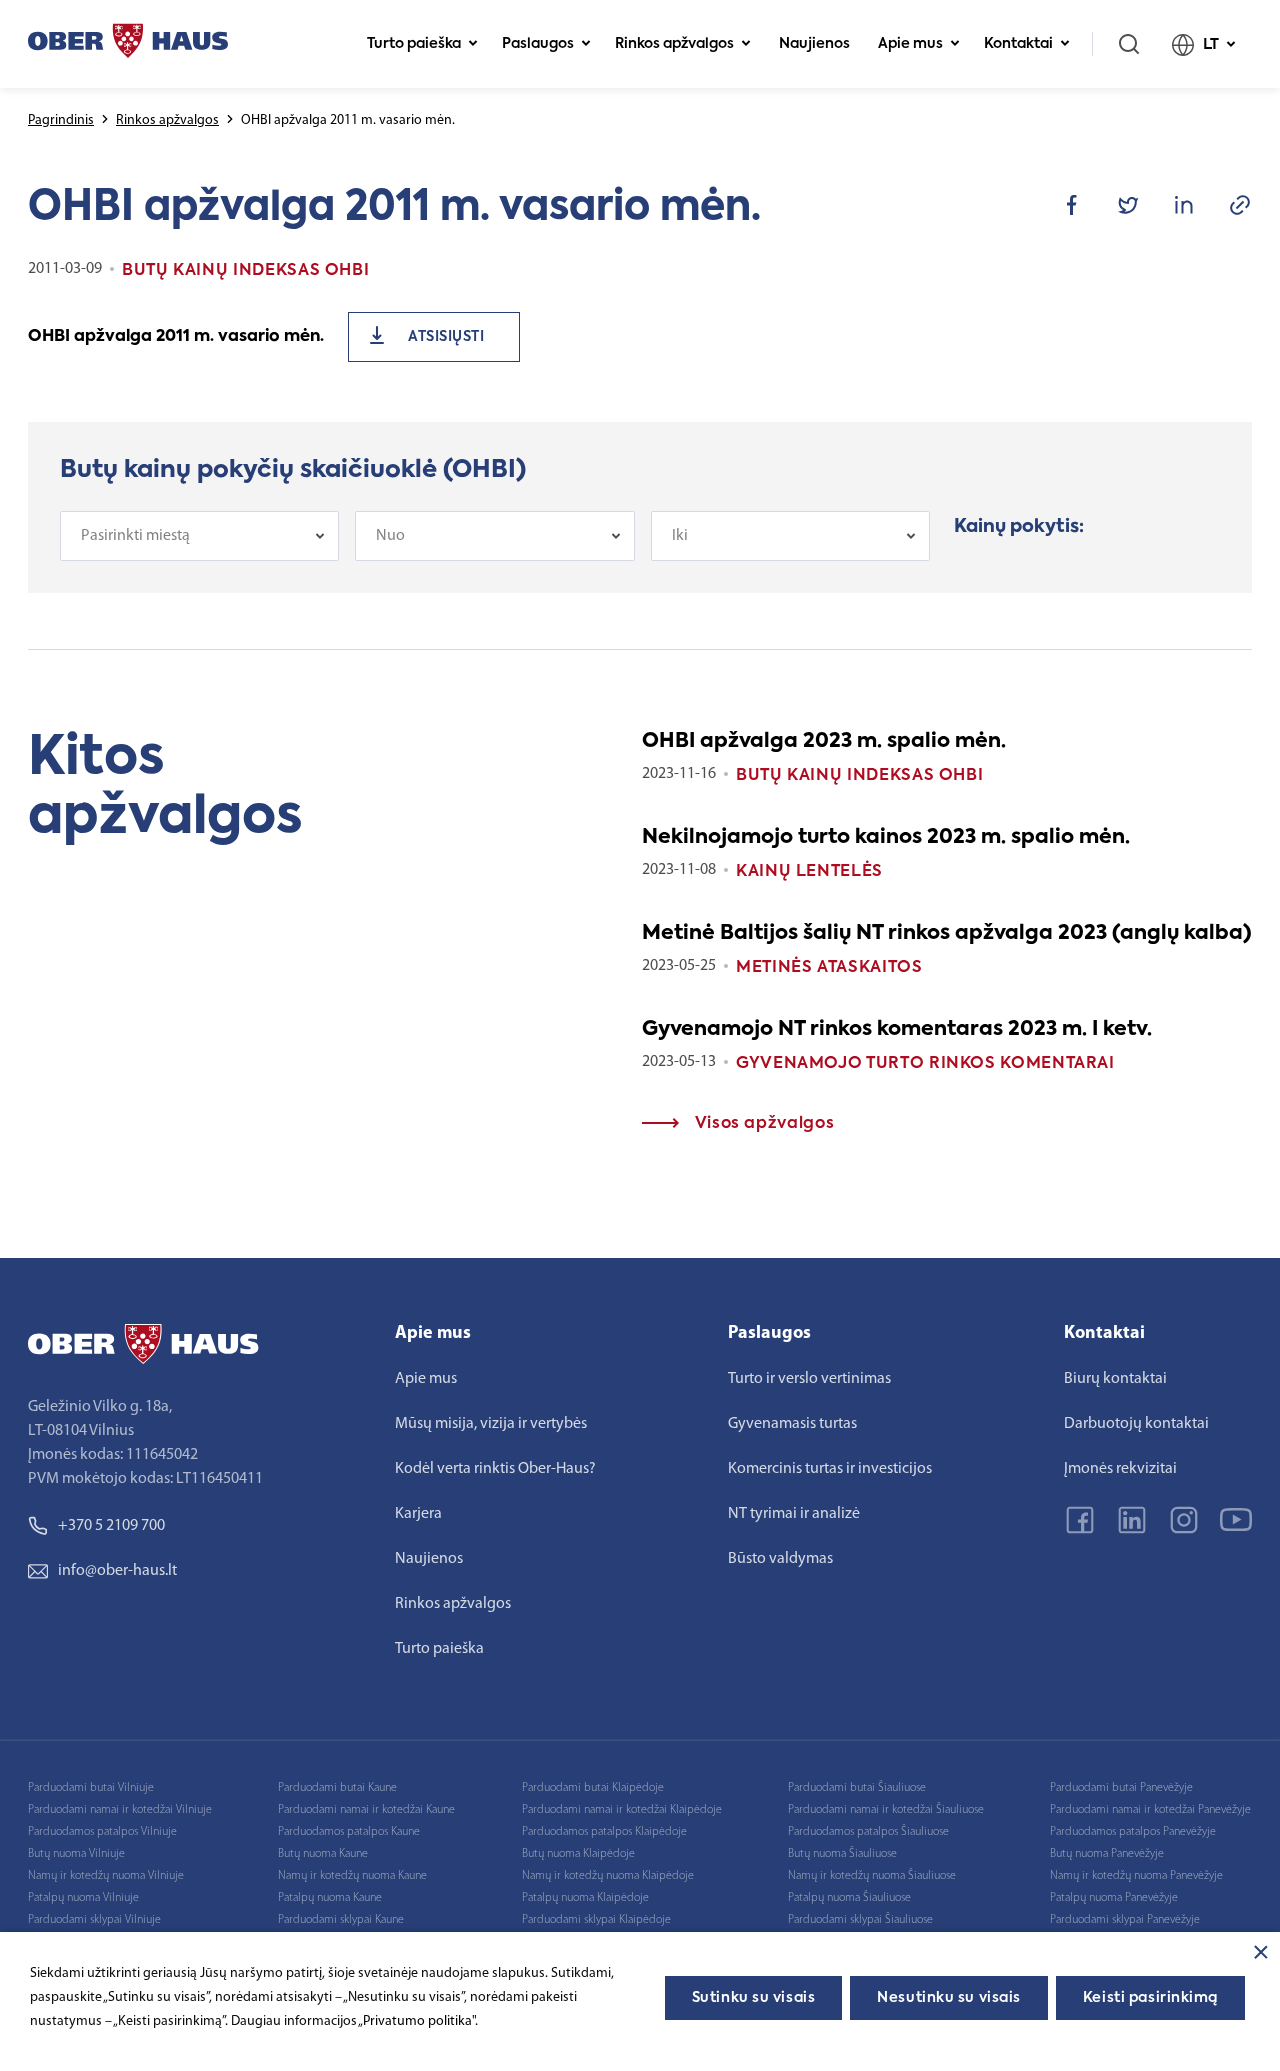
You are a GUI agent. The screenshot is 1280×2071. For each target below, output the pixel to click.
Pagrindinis (61, 120)
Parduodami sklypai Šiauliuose (860, 1920)
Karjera (418, 1514)
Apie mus (910, 44)
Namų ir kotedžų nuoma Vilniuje (106, 1876)
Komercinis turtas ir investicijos (830, 1469)
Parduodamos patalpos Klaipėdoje (604, 1832)
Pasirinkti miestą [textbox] (135, 536)
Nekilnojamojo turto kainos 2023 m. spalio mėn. (886, 838)
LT (1211, 44)
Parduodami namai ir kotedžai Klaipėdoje (622, 1810)
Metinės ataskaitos (829, 968)
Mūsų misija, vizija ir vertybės (491, 1424)
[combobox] (199, 536)
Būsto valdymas (780, 1559)
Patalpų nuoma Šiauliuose (849, 1898)
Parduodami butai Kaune (337, 1788)
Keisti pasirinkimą (1150, 1998)
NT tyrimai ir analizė (794, 1514)
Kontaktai (1018, 44)
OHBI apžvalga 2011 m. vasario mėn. (176, 337)
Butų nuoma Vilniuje (76, 1854)
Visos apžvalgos (762, 1124)
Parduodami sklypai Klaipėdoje (596, 1920)
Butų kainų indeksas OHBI (859, 776)
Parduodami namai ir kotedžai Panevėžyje (1150, 1810)
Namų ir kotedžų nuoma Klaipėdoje (608, 1876)
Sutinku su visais (754, 1998)
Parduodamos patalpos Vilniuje (102, 1832)
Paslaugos (538, 44)
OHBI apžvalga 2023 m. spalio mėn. (824, 742)
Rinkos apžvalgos (674, 44)
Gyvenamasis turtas (792, 1424)
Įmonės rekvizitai (1120, 1469)
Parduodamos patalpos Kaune (349, 1832)
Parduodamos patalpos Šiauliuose (868, 1832)
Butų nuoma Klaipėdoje (578, 1854)
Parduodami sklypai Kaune (341, 1920)
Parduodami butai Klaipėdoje (593, 1788)
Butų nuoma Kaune (323, 1854)
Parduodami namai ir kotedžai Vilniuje (120, 1810)
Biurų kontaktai (1115, 1379)
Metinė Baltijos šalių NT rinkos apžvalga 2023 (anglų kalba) (947, 934)
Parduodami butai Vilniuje (91, 1788)
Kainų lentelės (809, 872)
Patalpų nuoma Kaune (330, 1898)
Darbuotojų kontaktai (1136, 1424)
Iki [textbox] (680, 536)
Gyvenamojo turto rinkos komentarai (925, 1064)
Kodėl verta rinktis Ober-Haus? (495, 1469)
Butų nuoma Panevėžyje (1107, 1854)
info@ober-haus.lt (117, 1571)
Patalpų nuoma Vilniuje (83, 1898)
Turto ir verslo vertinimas (809, 1379)
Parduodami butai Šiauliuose (857, 1788)
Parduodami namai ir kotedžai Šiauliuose (886, 1810)
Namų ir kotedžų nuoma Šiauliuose (872, 1876)
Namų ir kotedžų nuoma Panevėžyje (1136, 1876)
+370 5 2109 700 (111, 1526)
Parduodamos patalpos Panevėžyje (1133, 1832)
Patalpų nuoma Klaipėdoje (585, 1898)
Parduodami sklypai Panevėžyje (1125, 1920)
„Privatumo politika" (416, 2021)
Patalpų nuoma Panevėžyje (1114, 1898)
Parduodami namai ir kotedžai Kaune (366, 1810)
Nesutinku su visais (949, 1998)
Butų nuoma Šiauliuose (842, 1854)
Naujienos (814, 44)
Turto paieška (414, 44)
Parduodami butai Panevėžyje (1121, 1788)
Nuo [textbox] (390, 536)
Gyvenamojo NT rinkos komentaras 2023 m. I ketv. (897, 1030)
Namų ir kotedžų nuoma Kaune (352, 1876)
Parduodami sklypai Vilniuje (94, 1920)
